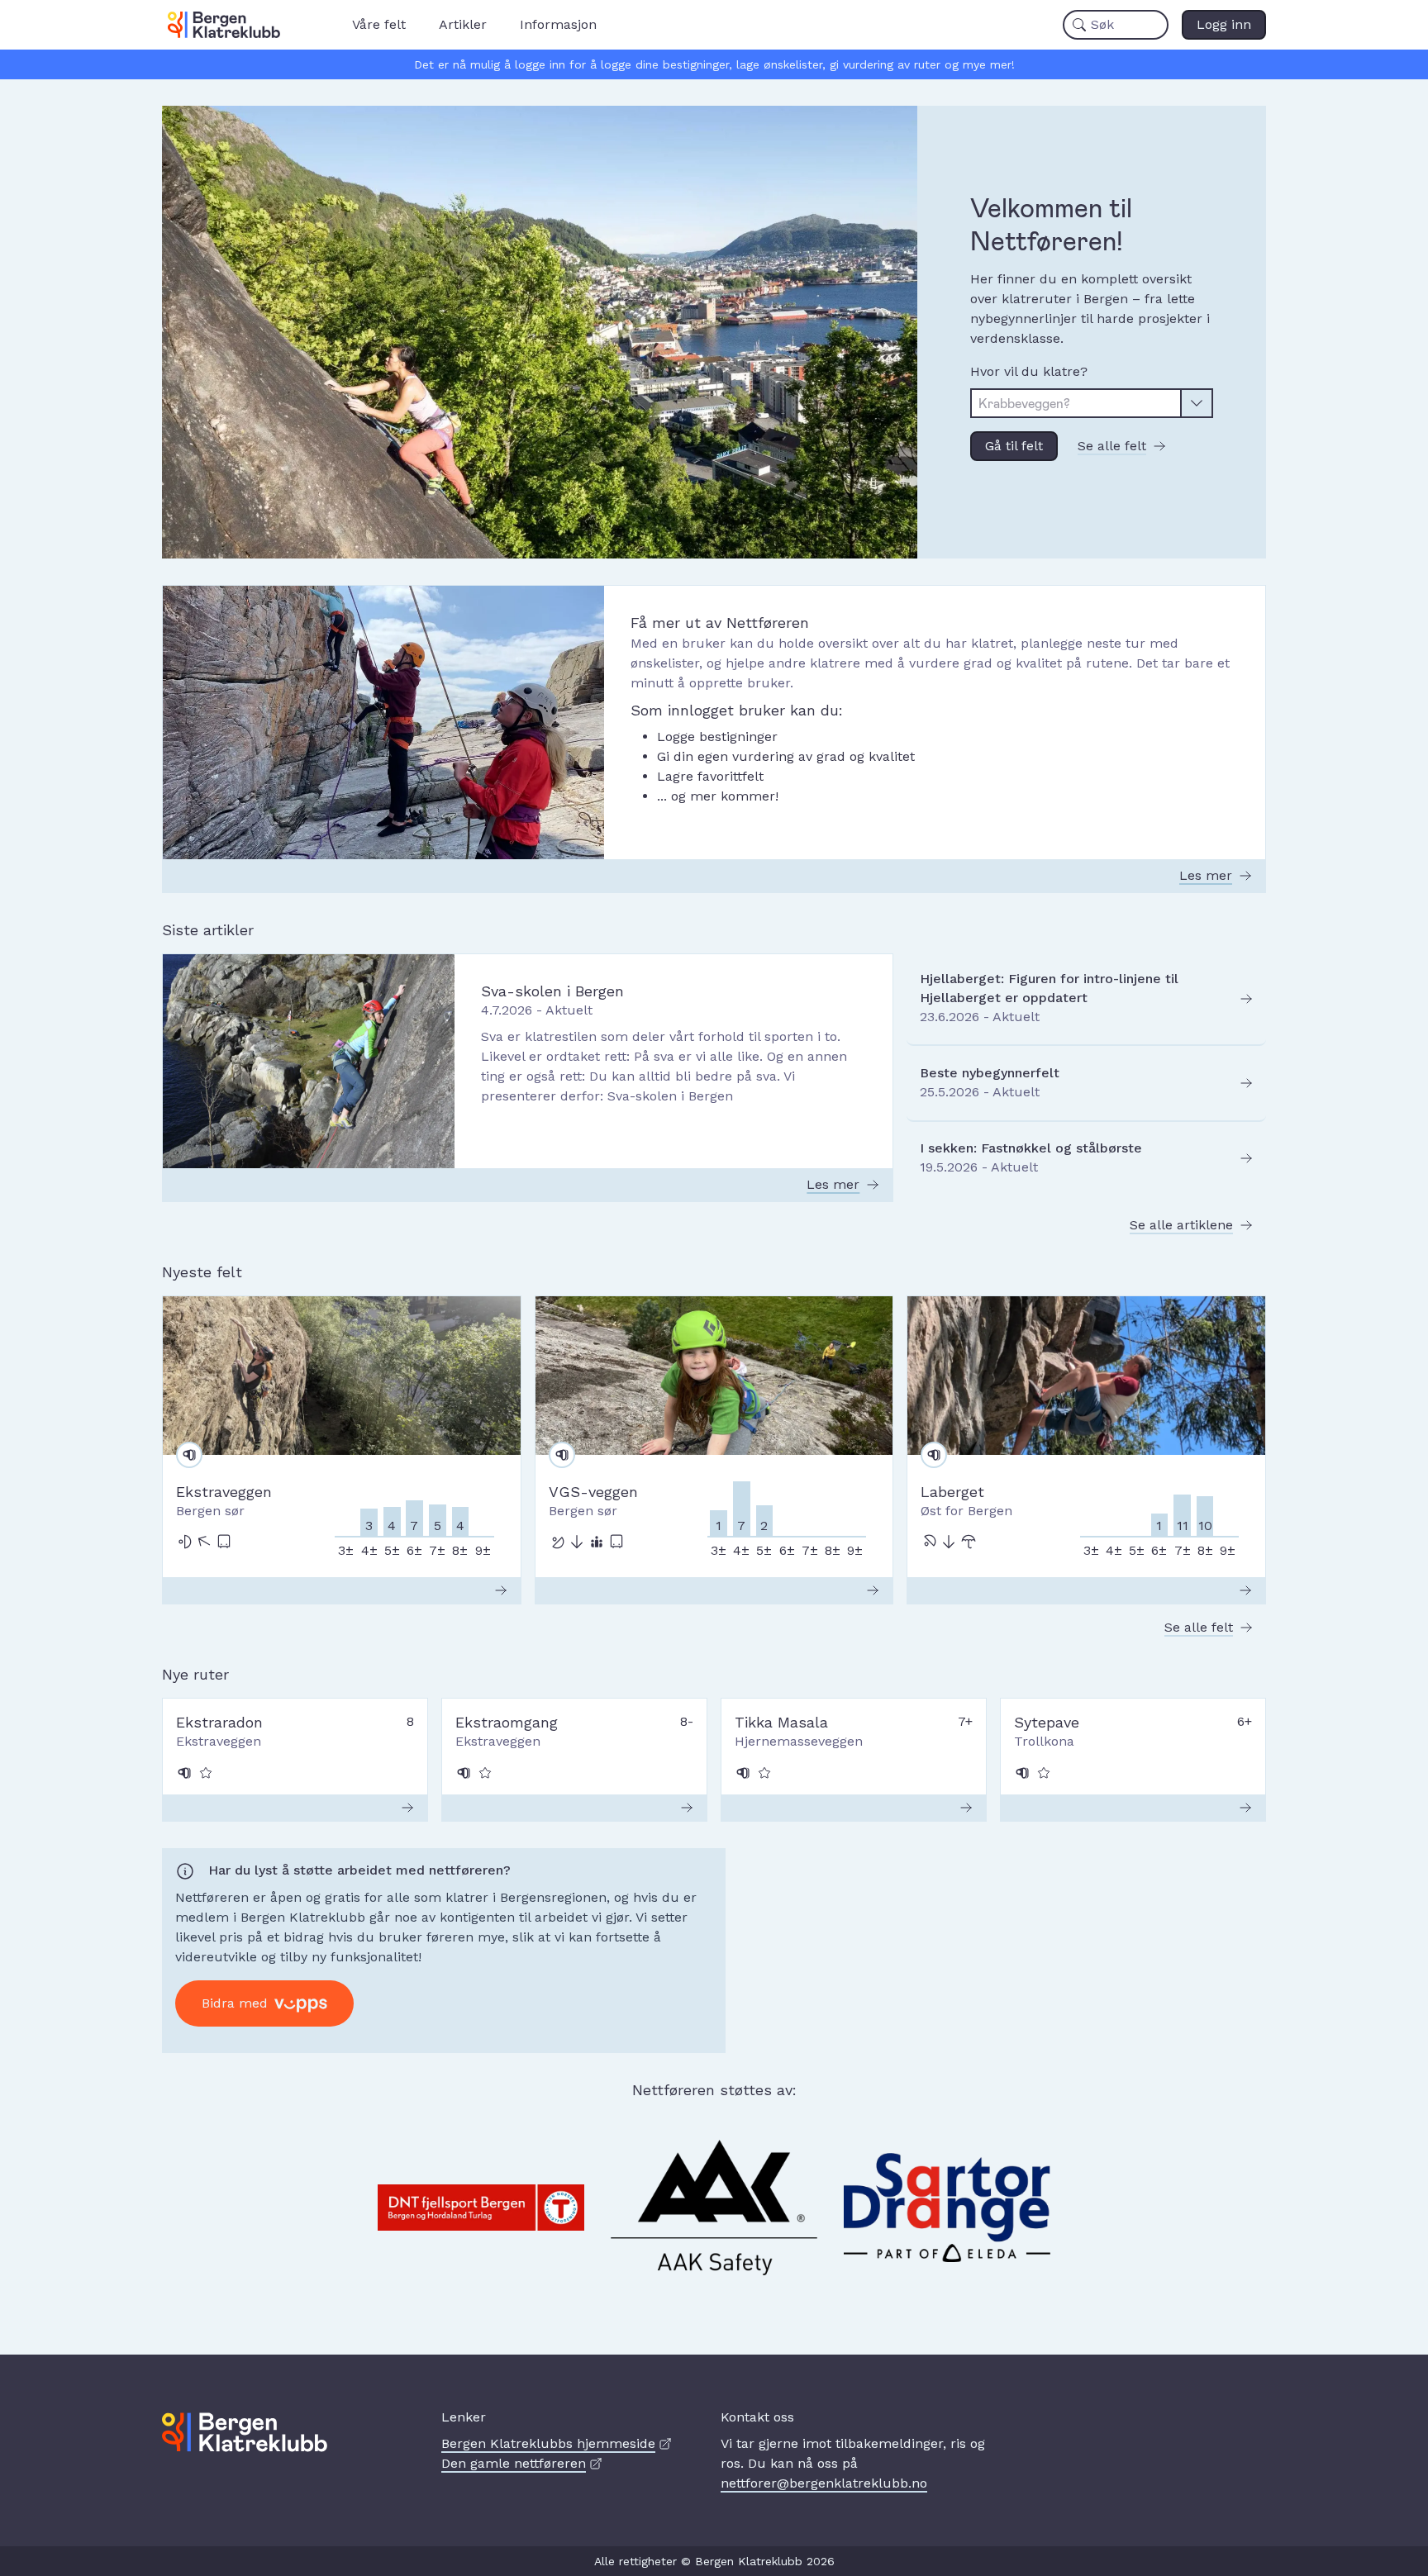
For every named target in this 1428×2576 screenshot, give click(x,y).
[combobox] (1076, 403)
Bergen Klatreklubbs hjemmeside (548, 2443)
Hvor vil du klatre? (1029, 371)
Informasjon (558, 24)
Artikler (463, 24)
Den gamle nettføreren (514, 2463)
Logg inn (1224, 24)
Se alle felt (1112, 446)
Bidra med (235, 2003)
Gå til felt (1014, 446)
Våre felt (379, 24)
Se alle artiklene (1181, 1225)
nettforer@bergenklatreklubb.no (824, 2483)
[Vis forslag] (1197, 403)
